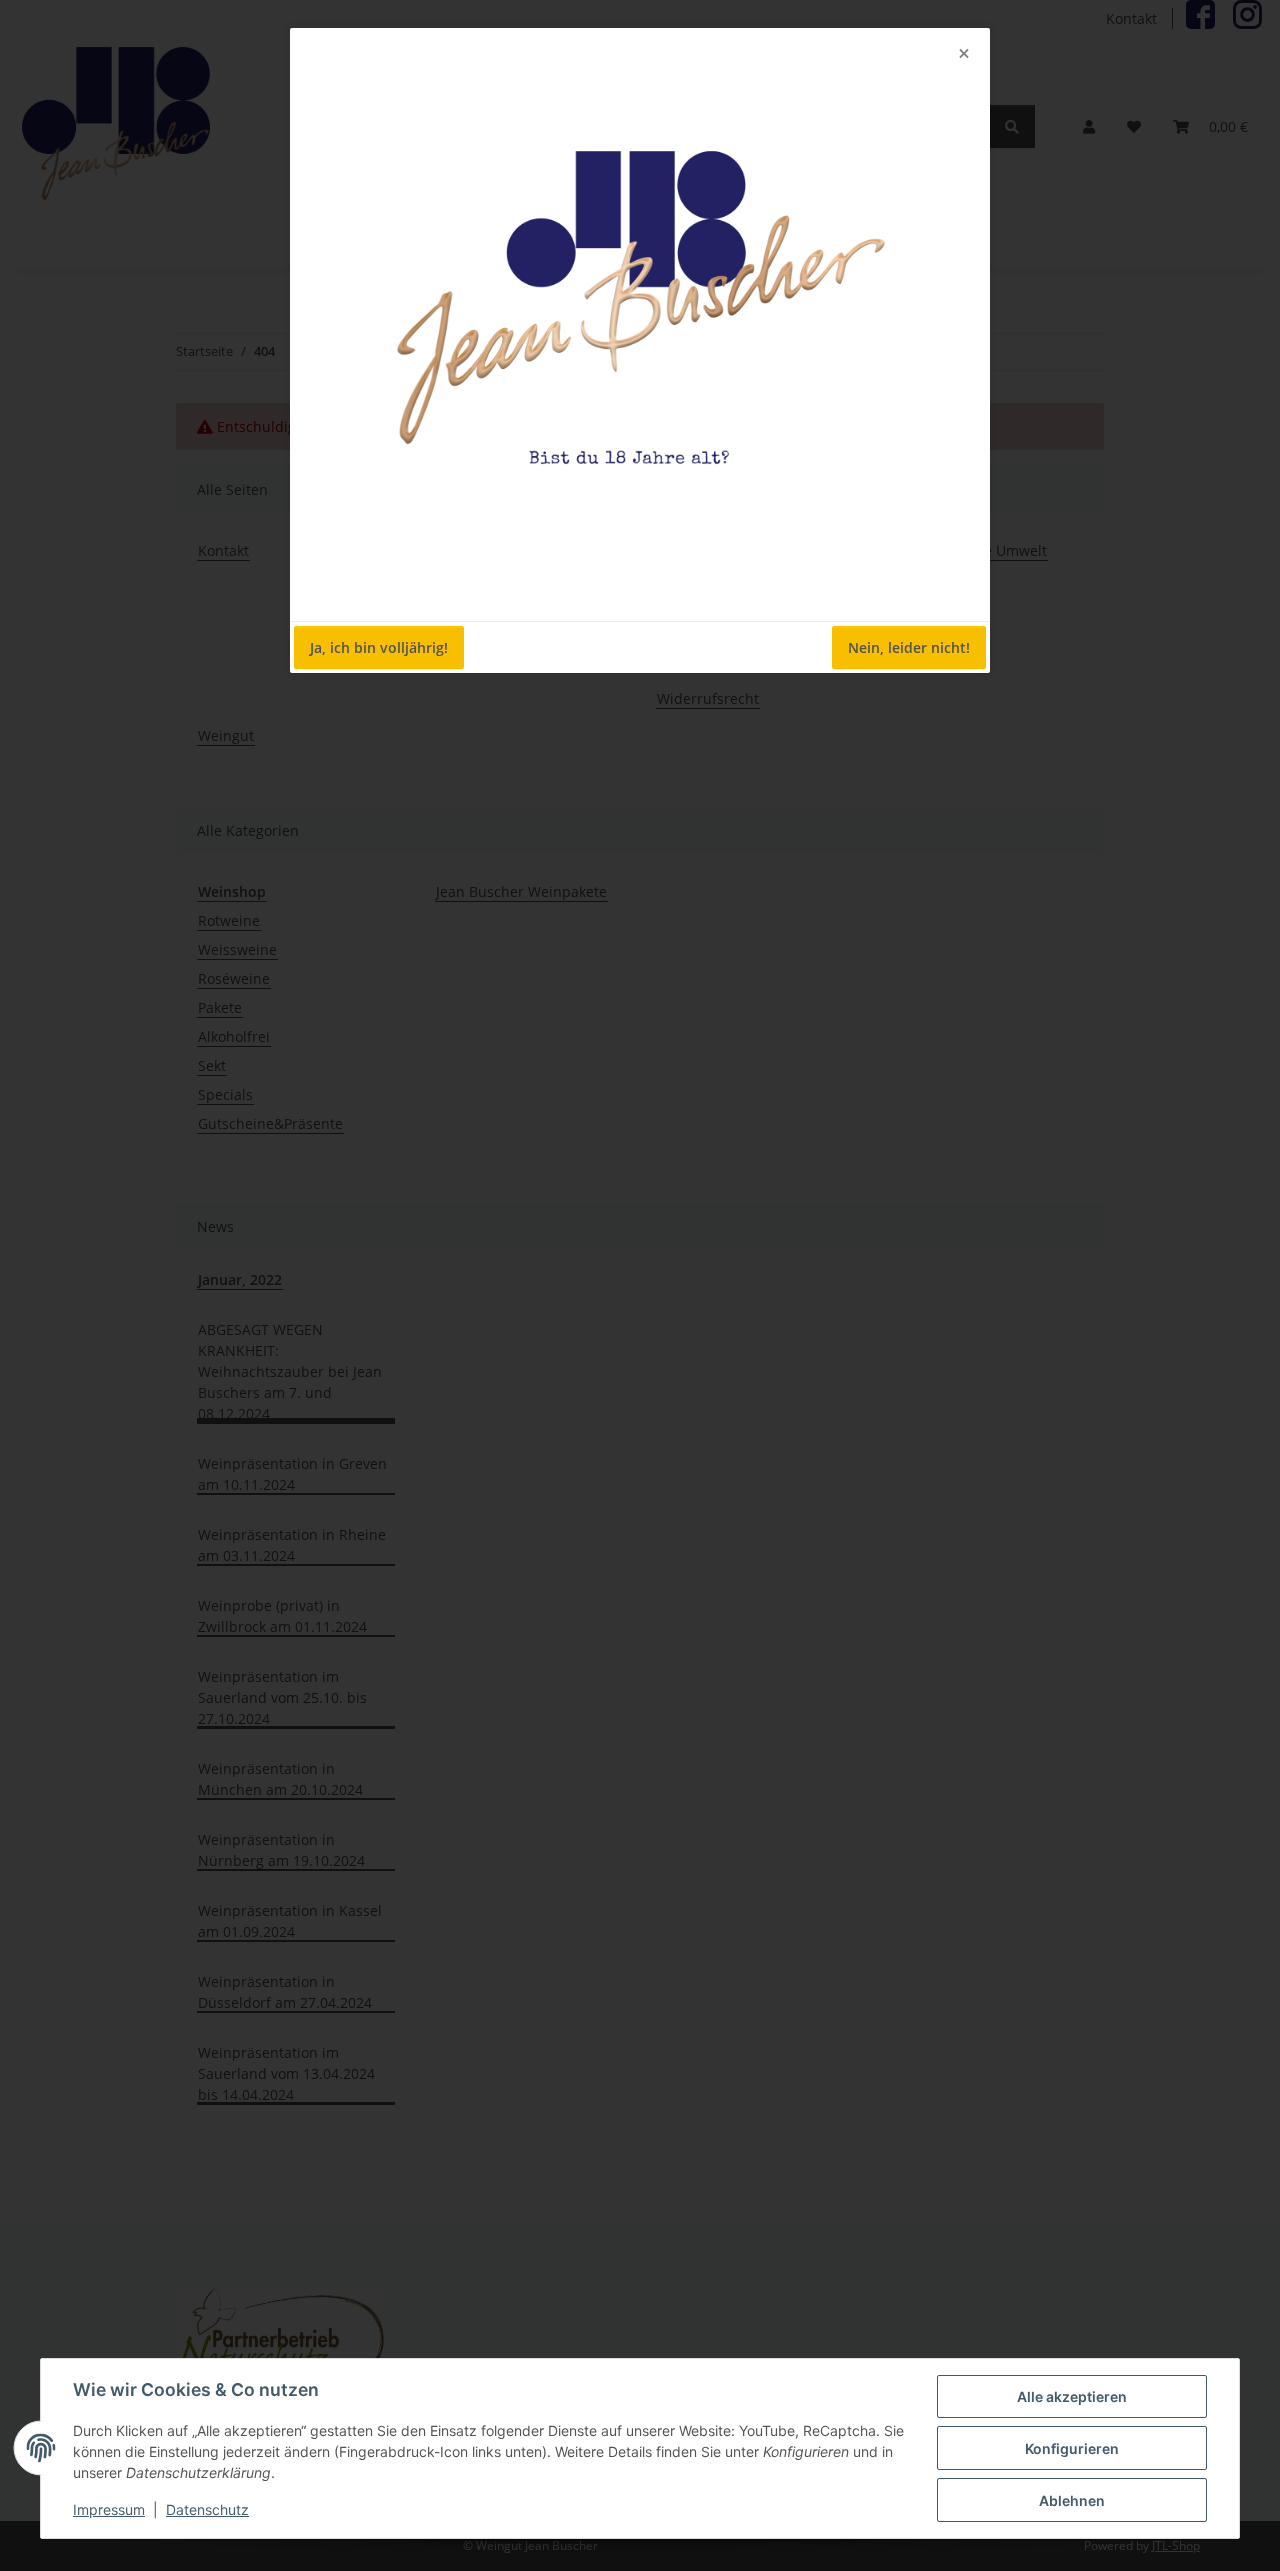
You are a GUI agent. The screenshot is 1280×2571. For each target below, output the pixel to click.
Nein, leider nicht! (909, 647)
